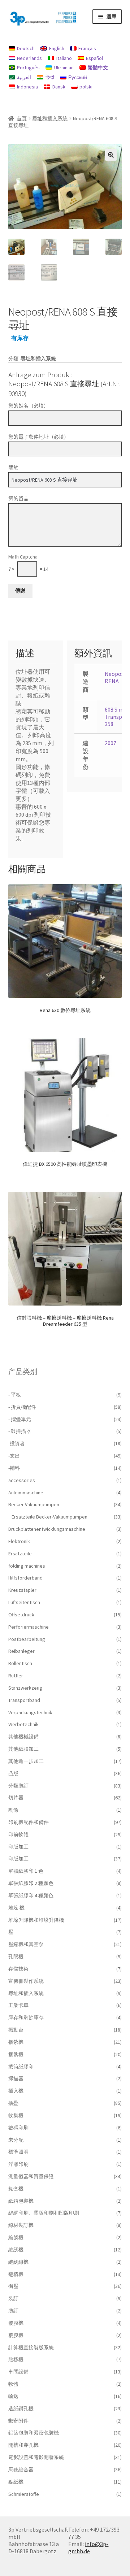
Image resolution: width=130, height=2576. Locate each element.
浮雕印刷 (18, 2164)
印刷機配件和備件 (29, 1822)
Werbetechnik (23, 1724)
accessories (22, 1480)
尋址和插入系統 (50, 118)
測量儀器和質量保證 (31, 2176)
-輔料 (14, 1468)
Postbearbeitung (27, 1639)
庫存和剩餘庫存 (26, 2017)
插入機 (16, 2091)
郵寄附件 (18, 2421)
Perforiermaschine (29, 1627)
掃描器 (16, 2078)
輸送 (13, 2396)
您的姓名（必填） (29, 406)
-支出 (14, 1456)
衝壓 (13, 2286)
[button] (111, 155)
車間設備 (18, 2372)
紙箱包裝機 (21, 2201)
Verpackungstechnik (30, 1712)
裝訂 (13, 2298)
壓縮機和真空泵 (26, 1944)
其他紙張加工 (23, 1749)
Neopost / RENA (117, 677)
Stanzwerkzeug (25, 1688)
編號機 (16, 2237)
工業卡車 (18, 2005)
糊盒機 (16, 2189)
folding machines (27, 1566)
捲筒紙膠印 (21, 2067)
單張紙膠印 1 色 (26, 1871)
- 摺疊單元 (20, 1419)
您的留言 (18, 499)
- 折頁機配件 (22, 1407)
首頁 (22, 118)
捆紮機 (16, 2042)
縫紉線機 (18, 2262)
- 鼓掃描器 (20, 1431)
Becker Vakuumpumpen (34, 1504)
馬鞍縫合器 (21, 2469)
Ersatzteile (20, 1554)
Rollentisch (20, 1663)
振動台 (16, 2030)
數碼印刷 (18, 2128)
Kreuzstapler (22, 1590)
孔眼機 (16, 1956)
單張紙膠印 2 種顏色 (31, 1883)
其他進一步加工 (26, 1761)
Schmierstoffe (24, 2494)
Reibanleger (21, 1651)
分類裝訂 (18, 1786)
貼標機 (16, 2359)
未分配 (16, 2140)
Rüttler (16, 1676)
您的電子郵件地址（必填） (39, 437)
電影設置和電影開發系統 (36, 2457)
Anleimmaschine (26, 1493)
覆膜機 (16, 2323)
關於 (13, 468)
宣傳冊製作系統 (26, 1981)
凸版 (13, 1773)
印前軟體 (18, 1834)
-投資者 (17, 1443)
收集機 (16, 2115)
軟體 (13, 2384)
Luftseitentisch (24, 1602)
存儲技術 (18, 1969)
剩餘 (13, 1810)
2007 (110, 743)
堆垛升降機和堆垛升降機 (36, 1920)
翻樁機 (16, 2274)
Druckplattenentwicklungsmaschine (47, 1529)
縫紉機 (16, 2250)
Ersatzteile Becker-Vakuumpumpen (49, 1517)
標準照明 (18, 2152)
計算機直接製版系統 (31, 2347)
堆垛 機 (16, 1908)
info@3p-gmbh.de (88, 2547)
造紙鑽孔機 (21, 2408)
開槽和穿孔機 (23, 2445)
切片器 (16, 1798)
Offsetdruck (21, 1615)
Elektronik (19, 1541)
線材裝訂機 (21, 2225)
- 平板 (15, 1395)
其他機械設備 (23, 1737)
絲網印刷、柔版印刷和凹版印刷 (44, 2213)
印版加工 (18, 1847)
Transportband (24, 1700)
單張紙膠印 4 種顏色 (31, 1895)
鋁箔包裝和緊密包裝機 (34, 2433)
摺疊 (13, 2103)
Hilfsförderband (25, 1578)
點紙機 (16, 2482)
